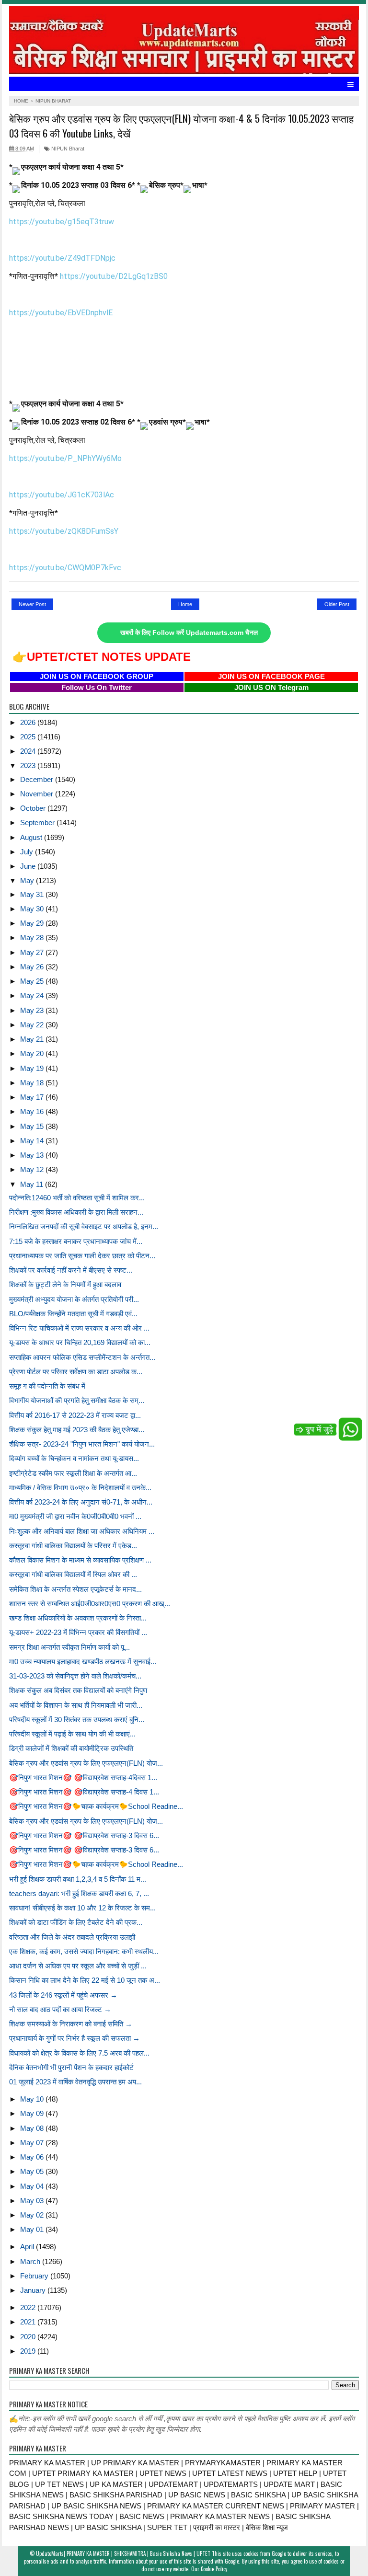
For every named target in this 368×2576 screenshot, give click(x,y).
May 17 (33, 1097)
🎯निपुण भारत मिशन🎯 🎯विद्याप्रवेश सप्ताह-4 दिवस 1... (84, 1792)
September (38, 822)
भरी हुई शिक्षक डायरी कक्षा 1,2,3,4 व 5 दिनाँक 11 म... (78, 1879)
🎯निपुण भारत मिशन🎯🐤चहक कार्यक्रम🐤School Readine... (96, 1806)
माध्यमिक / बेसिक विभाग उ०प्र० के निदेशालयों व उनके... (80, 1488)
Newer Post (32, 604)
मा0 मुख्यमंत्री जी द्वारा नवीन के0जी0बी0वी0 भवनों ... (75, 1516)
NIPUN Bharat (67, 149)
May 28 (33, 937)
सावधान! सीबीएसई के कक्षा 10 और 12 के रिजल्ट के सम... (82, 1908)
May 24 (33, 995)
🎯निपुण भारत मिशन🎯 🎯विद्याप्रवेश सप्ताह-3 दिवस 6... (84, 1835)
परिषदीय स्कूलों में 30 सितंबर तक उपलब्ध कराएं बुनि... (77, 1719)
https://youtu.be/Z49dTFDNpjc (62, 258)
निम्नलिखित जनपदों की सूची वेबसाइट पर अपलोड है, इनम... (84, 1226)
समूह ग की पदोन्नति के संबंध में (47, 1386)
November (38, 794)
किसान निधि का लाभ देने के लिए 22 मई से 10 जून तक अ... (85, 1980)
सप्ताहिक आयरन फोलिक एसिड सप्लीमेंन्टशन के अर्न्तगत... (82, 1357)
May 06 (33, 2157)
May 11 (33, 1184)
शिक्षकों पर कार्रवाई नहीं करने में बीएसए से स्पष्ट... (71, 1270)
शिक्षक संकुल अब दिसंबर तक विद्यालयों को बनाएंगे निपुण (78, 1690)
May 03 (33, 2201)
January (34, 2290)
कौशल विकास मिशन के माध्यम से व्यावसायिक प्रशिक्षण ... (80, 1560)
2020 (29, 2337)
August (32, 837)
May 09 (33, 2113)
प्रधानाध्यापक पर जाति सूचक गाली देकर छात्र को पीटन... (82, 1256)
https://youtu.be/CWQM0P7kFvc (65, 568)
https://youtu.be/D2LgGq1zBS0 (114, 276)
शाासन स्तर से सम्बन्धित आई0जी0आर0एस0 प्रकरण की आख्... (90, 1604)
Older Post (337, 604)
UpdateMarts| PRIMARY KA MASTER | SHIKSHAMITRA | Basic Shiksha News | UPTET (123, 2553)
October (34, 808)
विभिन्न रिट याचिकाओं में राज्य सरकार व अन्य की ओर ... (79, 1328)
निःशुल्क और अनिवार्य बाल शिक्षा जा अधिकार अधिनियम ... (82, 1531)
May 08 (33, 2128)
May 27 (33, 952)
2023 (29, 765)
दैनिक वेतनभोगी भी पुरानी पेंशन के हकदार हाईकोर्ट (71, 2067)
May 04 (33, 2186)
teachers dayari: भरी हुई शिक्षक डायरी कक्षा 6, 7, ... (79, 1893)
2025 (29, 737)
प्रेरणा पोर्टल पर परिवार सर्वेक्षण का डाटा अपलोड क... (76, 1372)
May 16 (33, 1111)
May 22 (33, 1025)
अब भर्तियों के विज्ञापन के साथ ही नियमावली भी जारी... (76, 1705)
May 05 (33, 2171)
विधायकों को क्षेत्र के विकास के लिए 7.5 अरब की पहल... (79, 2053)
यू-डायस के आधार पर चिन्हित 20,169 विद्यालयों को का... (80, 1342)
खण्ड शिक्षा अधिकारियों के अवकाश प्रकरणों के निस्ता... (78, 1618)
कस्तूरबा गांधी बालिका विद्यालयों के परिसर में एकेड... (73, 1546)
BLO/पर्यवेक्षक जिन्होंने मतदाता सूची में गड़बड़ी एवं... (73, 1314)
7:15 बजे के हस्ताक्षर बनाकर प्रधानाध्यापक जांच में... (76, 1241)
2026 (29, 722)
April (28, 2247)
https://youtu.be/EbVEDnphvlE (61, 313)
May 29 (33, 923)
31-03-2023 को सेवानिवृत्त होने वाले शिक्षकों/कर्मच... (75, 1676)
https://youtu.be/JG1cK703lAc (62, 495)
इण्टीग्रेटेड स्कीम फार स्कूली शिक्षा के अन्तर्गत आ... (73, 1473)
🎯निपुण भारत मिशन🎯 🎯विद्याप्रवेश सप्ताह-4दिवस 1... (83, 1777)
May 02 (33, 2215)
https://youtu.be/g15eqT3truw (62, 222)
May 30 (33, 909)
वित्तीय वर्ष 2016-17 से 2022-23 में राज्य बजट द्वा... (75, 1415)
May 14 (33, 1141)
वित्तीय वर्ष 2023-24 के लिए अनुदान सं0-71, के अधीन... (81, 1502)
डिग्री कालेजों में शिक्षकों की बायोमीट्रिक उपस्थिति (71, 1748)
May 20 (33, 1053)
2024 (29, 751)
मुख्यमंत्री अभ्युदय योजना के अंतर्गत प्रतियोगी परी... (74, 1299)
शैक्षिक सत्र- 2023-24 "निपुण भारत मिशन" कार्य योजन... (82, 1444)
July (28, 852)
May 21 (33, 1039)
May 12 (33, 1169)
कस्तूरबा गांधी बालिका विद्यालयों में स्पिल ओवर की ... (73, 1574)
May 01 (33, 2229)
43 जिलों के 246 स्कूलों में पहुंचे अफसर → (63, 1995)
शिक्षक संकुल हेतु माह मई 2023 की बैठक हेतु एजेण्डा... (77, 1430)
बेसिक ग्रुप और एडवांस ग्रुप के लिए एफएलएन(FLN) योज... (86, 1763)
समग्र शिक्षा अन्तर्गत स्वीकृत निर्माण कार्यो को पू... (69, 1647)
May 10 (33, 2099)
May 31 (33, 894)
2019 (29, 2351)
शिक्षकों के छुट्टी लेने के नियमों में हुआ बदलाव (65, 1284)
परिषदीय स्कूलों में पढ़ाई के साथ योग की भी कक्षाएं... (72, 1734)
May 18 (33, 1083)
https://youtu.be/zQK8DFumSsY (64, 531)
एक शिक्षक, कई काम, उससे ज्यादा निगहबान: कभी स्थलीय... (84, 1951)
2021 (29, 2322)
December (38, 779)
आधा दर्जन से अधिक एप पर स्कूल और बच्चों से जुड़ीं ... (78, 1966)
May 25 (33, 981)
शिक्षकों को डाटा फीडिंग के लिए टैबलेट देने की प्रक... (76, 1922)
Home (185, 604)
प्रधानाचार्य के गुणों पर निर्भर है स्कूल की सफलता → (75, 2038)
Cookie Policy (214, 2569)
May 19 (33, 1068)
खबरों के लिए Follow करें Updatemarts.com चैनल (189, 633)
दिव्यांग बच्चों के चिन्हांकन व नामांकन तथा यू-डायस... (74, 1458)
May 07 (33, 2143)
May (28, 880)
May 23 (33, 1010)
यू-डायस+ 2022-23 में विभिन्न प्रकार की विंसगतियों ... (78, 1632)
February (35, 2276)
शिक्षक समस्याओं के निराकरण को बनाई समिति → (71, 2024)
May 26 (33, 967)
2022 (29, 2307)
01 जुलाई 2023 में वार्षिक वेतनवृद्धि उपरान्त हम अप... (75, 2082)
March (31, 2261)
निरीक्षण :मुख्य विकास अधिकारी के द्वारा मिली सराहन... (76, 1212)
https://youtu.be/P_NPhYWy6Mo (65, 458)
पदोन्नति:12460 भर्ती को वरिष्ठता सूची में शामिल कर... (77, 1198)
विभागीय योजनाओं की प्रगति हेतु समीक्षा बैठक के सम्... (77, 1400)
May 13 (33, 1155)
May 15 (33, 1126)
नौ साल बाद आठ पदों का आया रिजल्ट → (60, 2009)
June (29, 866)
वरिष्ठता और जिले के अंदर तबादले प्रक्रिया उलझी (72, 1937)
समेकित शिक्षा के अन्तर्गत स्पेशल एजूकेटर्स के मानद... (75, 1589)
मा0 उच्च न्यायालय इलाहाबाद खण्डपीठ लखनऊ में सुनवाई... (83, 1662)
